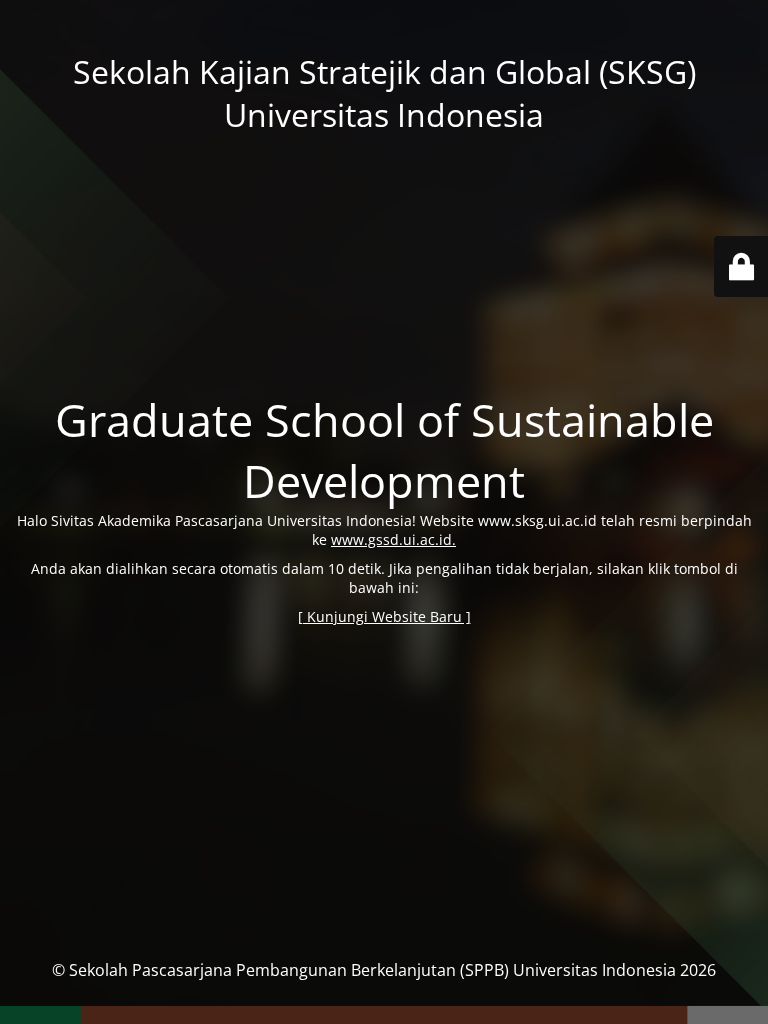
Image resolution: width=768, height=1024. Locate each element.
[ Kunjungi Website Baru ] (384, 616)
